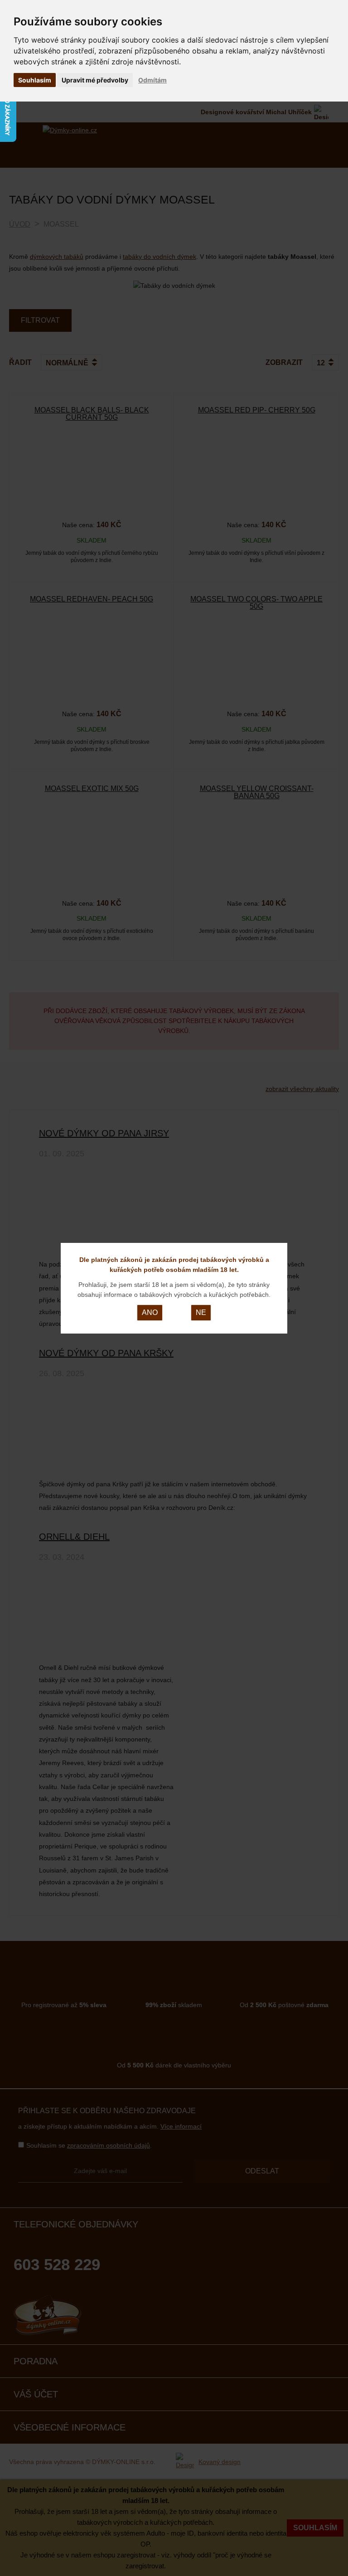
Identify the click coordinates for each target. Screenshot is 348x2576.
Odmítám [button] (152, 80)
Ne (201, 1312)
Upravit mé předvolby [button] (95, 80)
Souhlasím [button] (35, 80)
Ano (150, 1312)
